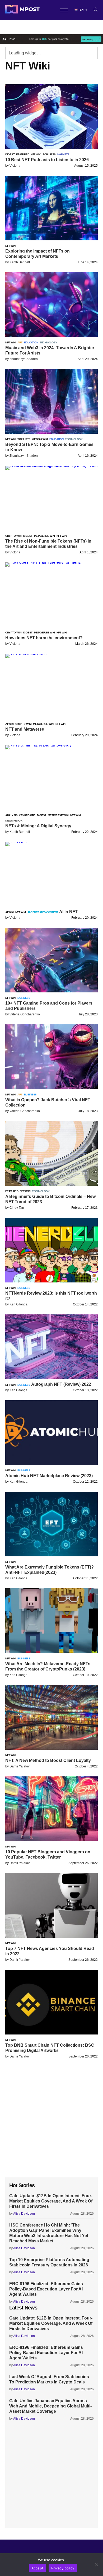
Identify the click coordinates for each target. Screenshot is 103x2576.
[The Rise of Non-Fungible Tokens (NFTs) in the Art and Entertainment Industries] (51, 466)
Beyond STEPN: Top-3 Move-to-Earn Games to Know (49, 447)
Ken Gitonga (18, 1304)
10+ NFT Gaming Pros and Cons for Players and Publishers (49, 1006)
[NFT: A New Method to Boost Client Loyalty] (51, 1748)
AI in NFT (68, 912)
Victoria (15, 166)
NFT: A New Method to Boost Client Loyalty (48, 1760)
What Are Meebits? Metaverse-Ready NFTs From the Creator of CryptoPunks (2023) (48, 1666)
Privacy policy (63, 2568)
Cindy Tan (17, 1208)
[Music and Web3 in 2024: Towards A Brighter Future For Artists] (51, 336)
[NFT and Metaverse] (26, 654)
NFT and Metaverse (25, 729)
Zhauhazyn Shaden (24, 359)
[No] (96, 2565)
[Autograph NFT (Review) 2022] (51, 1378)
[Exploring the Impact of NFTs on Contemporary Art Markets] (51, 239)
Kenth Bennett (20, 262)
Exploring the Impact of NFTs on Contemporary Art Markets (38, 254)
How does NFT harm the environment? (44, 638)
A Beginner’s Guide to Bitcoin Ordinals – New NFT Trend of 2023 (50, 1199)
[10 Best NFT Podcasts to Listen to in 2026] (51, 148)
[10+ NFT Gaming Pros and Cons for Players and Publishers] (51, 991)
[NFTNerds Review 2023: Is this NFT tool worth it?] (51, 1281)
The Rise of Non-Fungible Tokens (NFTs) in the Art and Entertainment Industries (48, 544)
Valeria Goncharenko (25, 1014)
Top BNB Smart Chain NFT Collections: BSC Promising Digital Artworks (50, 2048)
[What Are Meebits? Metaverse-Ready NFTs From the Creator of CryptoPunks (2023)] (51, 1652)
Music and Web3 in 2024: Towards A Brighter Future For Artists (50, 350)
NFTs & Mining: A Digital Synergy (38, 826)
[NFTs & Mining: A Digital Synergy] (38, 745)
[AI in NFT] (16, 842)
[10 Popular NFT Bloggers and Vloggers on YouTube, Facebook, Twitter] (51, 1840)
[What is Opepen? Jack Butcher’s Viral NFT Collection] (51, 1088)
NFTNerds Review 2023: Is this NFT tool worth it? (51, 1296)
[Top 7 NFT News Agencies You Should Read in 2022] (51, 1936)
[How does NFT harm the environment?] (44, 562)
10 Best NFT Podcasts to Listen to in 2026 (47, 160)
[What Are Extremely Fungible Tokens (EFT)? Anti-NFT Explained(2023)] (51, 1555)
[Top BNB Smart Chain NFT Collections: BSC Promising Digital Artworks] (51, 2033)
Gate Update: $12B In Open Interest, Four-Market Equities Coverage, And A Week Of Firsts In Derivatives (51, 2201)
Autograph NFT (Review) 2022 (61, 1384)
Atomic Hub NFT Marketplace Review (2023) (49, 1476)
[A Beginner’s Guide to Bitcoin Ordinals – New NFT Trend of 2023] (51, 1184)
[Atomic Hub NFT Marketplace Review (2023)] (51, 1464)
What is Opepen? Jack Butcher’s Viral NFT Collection (48, 1102)
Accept (38, 2568)
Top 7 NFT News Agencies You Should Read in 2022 (50, 1951)
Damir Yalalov (20, 1766)
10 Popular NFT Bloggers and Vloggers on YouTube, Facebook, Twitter (48, 1854)
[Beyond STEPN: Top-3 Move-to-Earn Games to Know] (51, 432)
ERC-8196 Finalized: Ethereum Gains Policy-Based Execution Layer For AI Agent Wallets (46, 2289)
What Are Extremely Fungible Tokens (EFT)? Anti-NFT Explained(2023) (50, 1570)
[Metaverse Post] (22, 10)
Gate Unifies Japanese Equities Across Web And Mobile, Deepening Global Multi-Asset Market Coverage (50, 2406)
